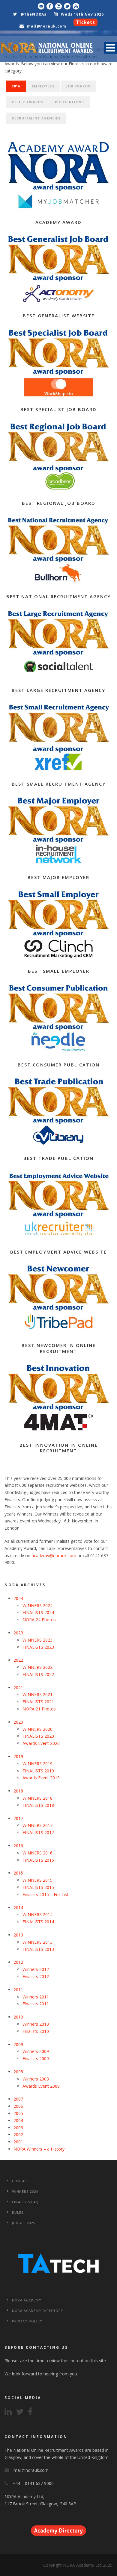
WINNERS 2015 (37, 1880)
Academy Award (58, 222)
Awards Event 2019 (41, 1778)
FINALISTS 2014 (38, 1922)
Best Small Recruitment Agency (59, 784)
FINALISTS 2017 (38, 1832)
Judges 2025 (24, 2223)
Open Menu (111, 48)
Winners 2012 (36, 1969)
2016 (16, 86)
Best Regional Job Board (59, 503)
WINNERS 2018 (37, 1798)
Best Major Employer (58, 877)
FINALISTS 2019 (38, 1771)
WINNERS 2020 (37, 1729)
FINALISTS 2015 (38, 1887)
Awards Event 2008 (41, 2086)
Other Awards (27, 102)
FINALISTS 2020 (38, 1736)
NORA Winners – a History (39, 2149)
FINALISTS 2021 (38, 1702)
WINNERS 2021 (37, 1694)
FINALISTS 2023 (38, 1647)
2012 (18, 1962)
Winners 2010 (36, 2024)
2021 (18, 1688)
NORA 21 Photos (39, 1709)
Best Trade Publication (58, 1158)
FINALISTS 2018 (38, 1805)
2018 (18, 1791)
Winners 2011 (36, 1997)
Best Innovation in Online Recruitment (59, 1448)
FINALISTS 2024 (38, 1612)
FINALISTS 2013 (38, 1949)
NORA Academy (27, 2300)
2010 (18, 2017)
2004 (18, 2120)
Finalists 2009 (36, 2058)
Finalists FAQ (25, 2202)
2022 (18, 1660)
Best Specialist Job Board (58, 409)
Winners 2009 (36, 2051)
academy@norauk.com (54, 1556)
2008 (18, 2072)
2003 (18, 2128)
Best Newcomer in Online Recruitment (59, 1348)
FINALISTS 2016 (38, 1860)
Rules (18, 2212)
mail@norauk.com (47, 26)
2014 (18, 1908)
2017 (18, 1818)
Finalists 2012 (36, 1976)
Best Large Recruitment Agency (58, 690)
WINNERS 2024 (37, 1606)
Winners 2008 (36, 2079)
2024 (18, 1598)
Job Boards (78, 86)
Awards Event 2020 (41, 1743)
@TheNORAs (33, 14)
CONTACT (21, 2181)
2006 (18, 2106)
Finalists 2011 (36, 2004)
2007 (18, 2099)
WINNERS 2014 (37, 1914)
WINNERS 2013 (37, 1942)
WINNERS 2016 (37, 1853)
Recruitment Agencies (36, 118)
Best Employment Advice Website (58, 1252)
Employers (43, 86)
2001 (18, 2142)
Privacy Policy (27, 2321)
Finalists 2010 (36, 2031)
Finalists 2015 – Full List (45, 1894)
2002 (18, 2135)
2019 (18, 1756)
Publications (69, 102)
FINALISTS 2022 (38, 1674)
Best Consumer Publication (59, 1065)
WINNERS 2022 (37, 1667)
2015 (18, 1873)
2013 (18, 1935)
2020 (18, 1722)
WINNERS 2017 (37, 1825)
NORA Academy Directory (38, 2311)
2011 (18, 1990)
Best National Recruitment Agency (58, 596)
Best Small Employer (59, 971)
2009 (18, 2044)
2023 (18, 1633)
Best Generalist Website (59, 316)
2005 (18, 2113)
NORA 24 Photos (39, 1620)
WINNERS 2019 (37, 1764)
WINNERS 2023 (37, 1640)
